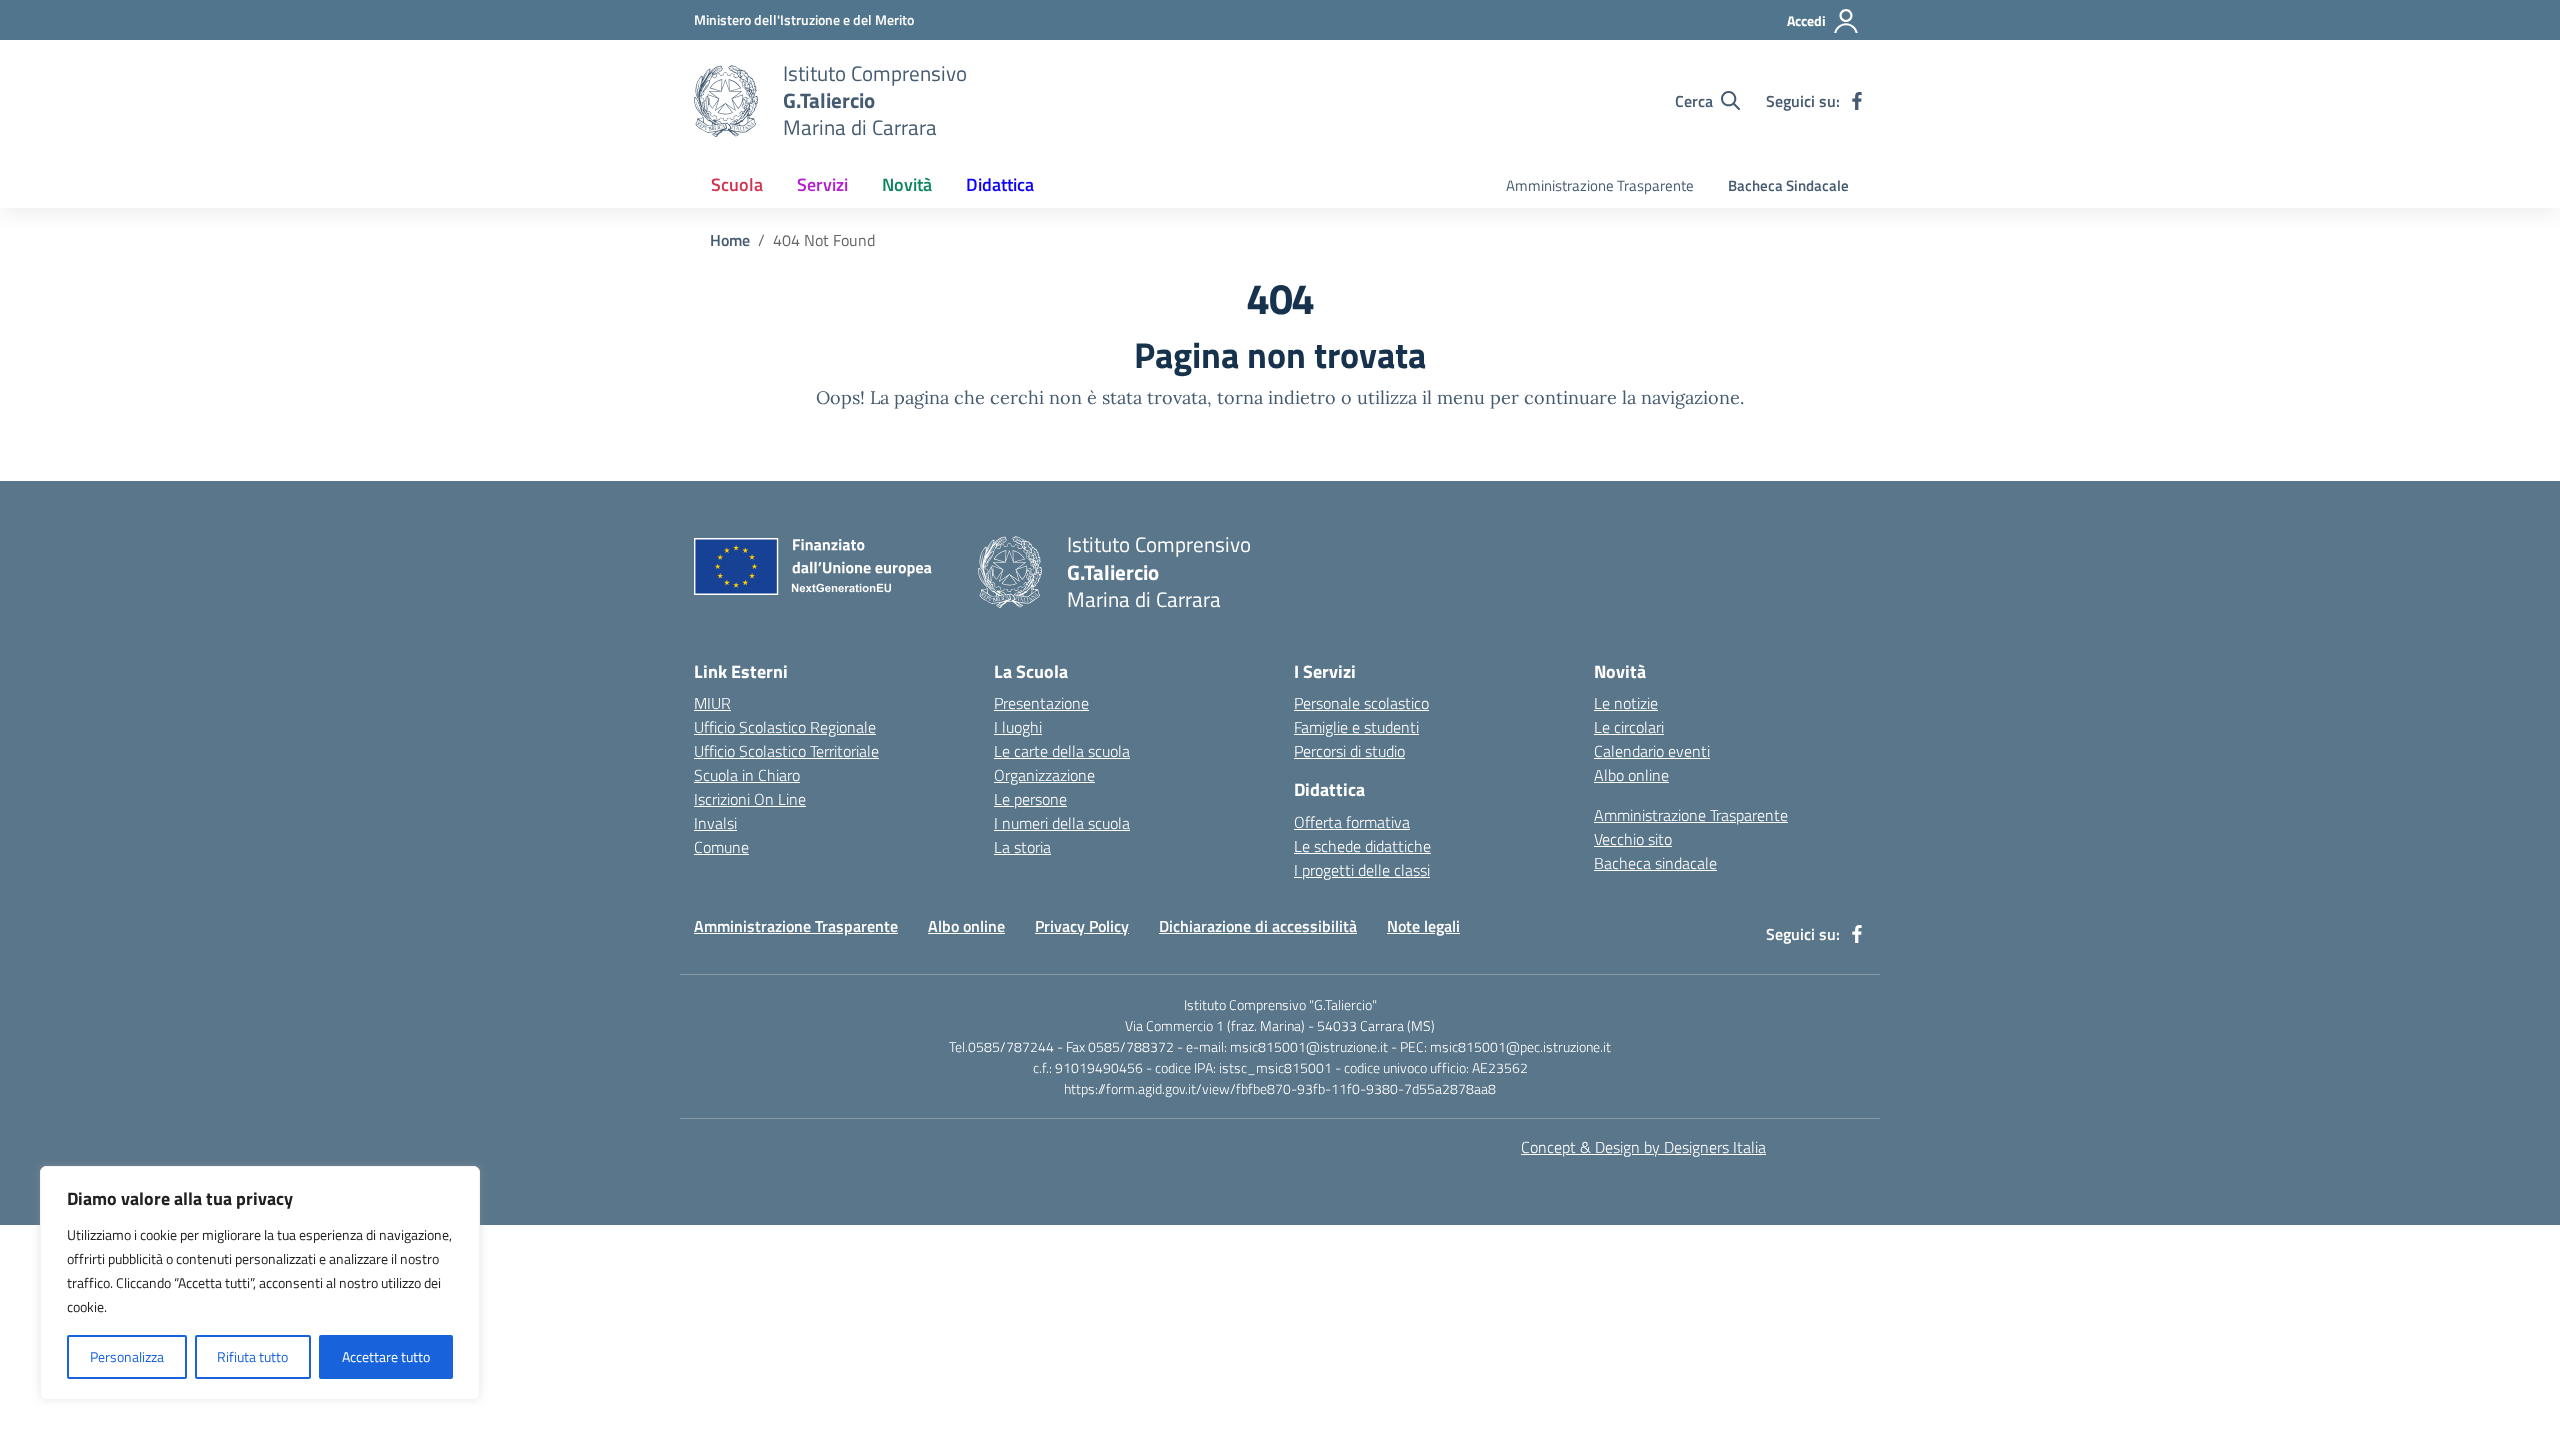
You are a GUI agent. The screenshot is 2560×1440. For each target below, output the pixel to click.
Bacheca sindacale (1655, 863)
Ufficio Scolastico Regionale (785, 727)
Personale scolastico (1361, 703)
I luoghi (1018, 727)
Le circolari (1629, 727)
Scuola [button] (737, 184)
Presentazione (1041, 703)
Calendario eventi (1652, 751)
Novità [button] (907, 184)
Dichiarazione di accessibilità (1258, 926)
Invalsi (715, 823)
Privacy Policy (1082, 926)
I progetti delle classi (1362, 870)
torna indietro (1276, 397)
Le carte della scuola (1062, 751)
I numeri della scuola (1062, 823)
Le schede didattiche (1362, 846)
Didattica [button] (1000, 184)
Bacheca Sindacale (1788, 185)
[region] (260, 1283)
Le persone (1030, 799)
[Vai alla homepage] (726, 101)
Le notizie (1626, 703)
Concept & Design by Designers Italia (1643, 1147)
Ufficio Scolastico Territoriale (786, 751)
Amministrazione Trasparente (1600, 185)
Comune (721, 847)
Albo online (1631, 775)
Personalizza (127, 1356)
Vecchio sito (1633, 839)
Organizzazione (1044, 775)
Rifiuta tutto (252, 1356)
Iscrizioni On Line (750, 799)
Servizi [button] (822, 184)
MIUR (712, 703)
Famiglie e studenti (1356, 727)
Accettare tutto (386, 1356)
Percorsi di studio (1349, 751)
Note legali (1423, 926)
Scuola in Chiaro (747, 775)
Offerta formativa (1352, 822)
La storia (1022, 847)
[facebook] (1857, 101)
